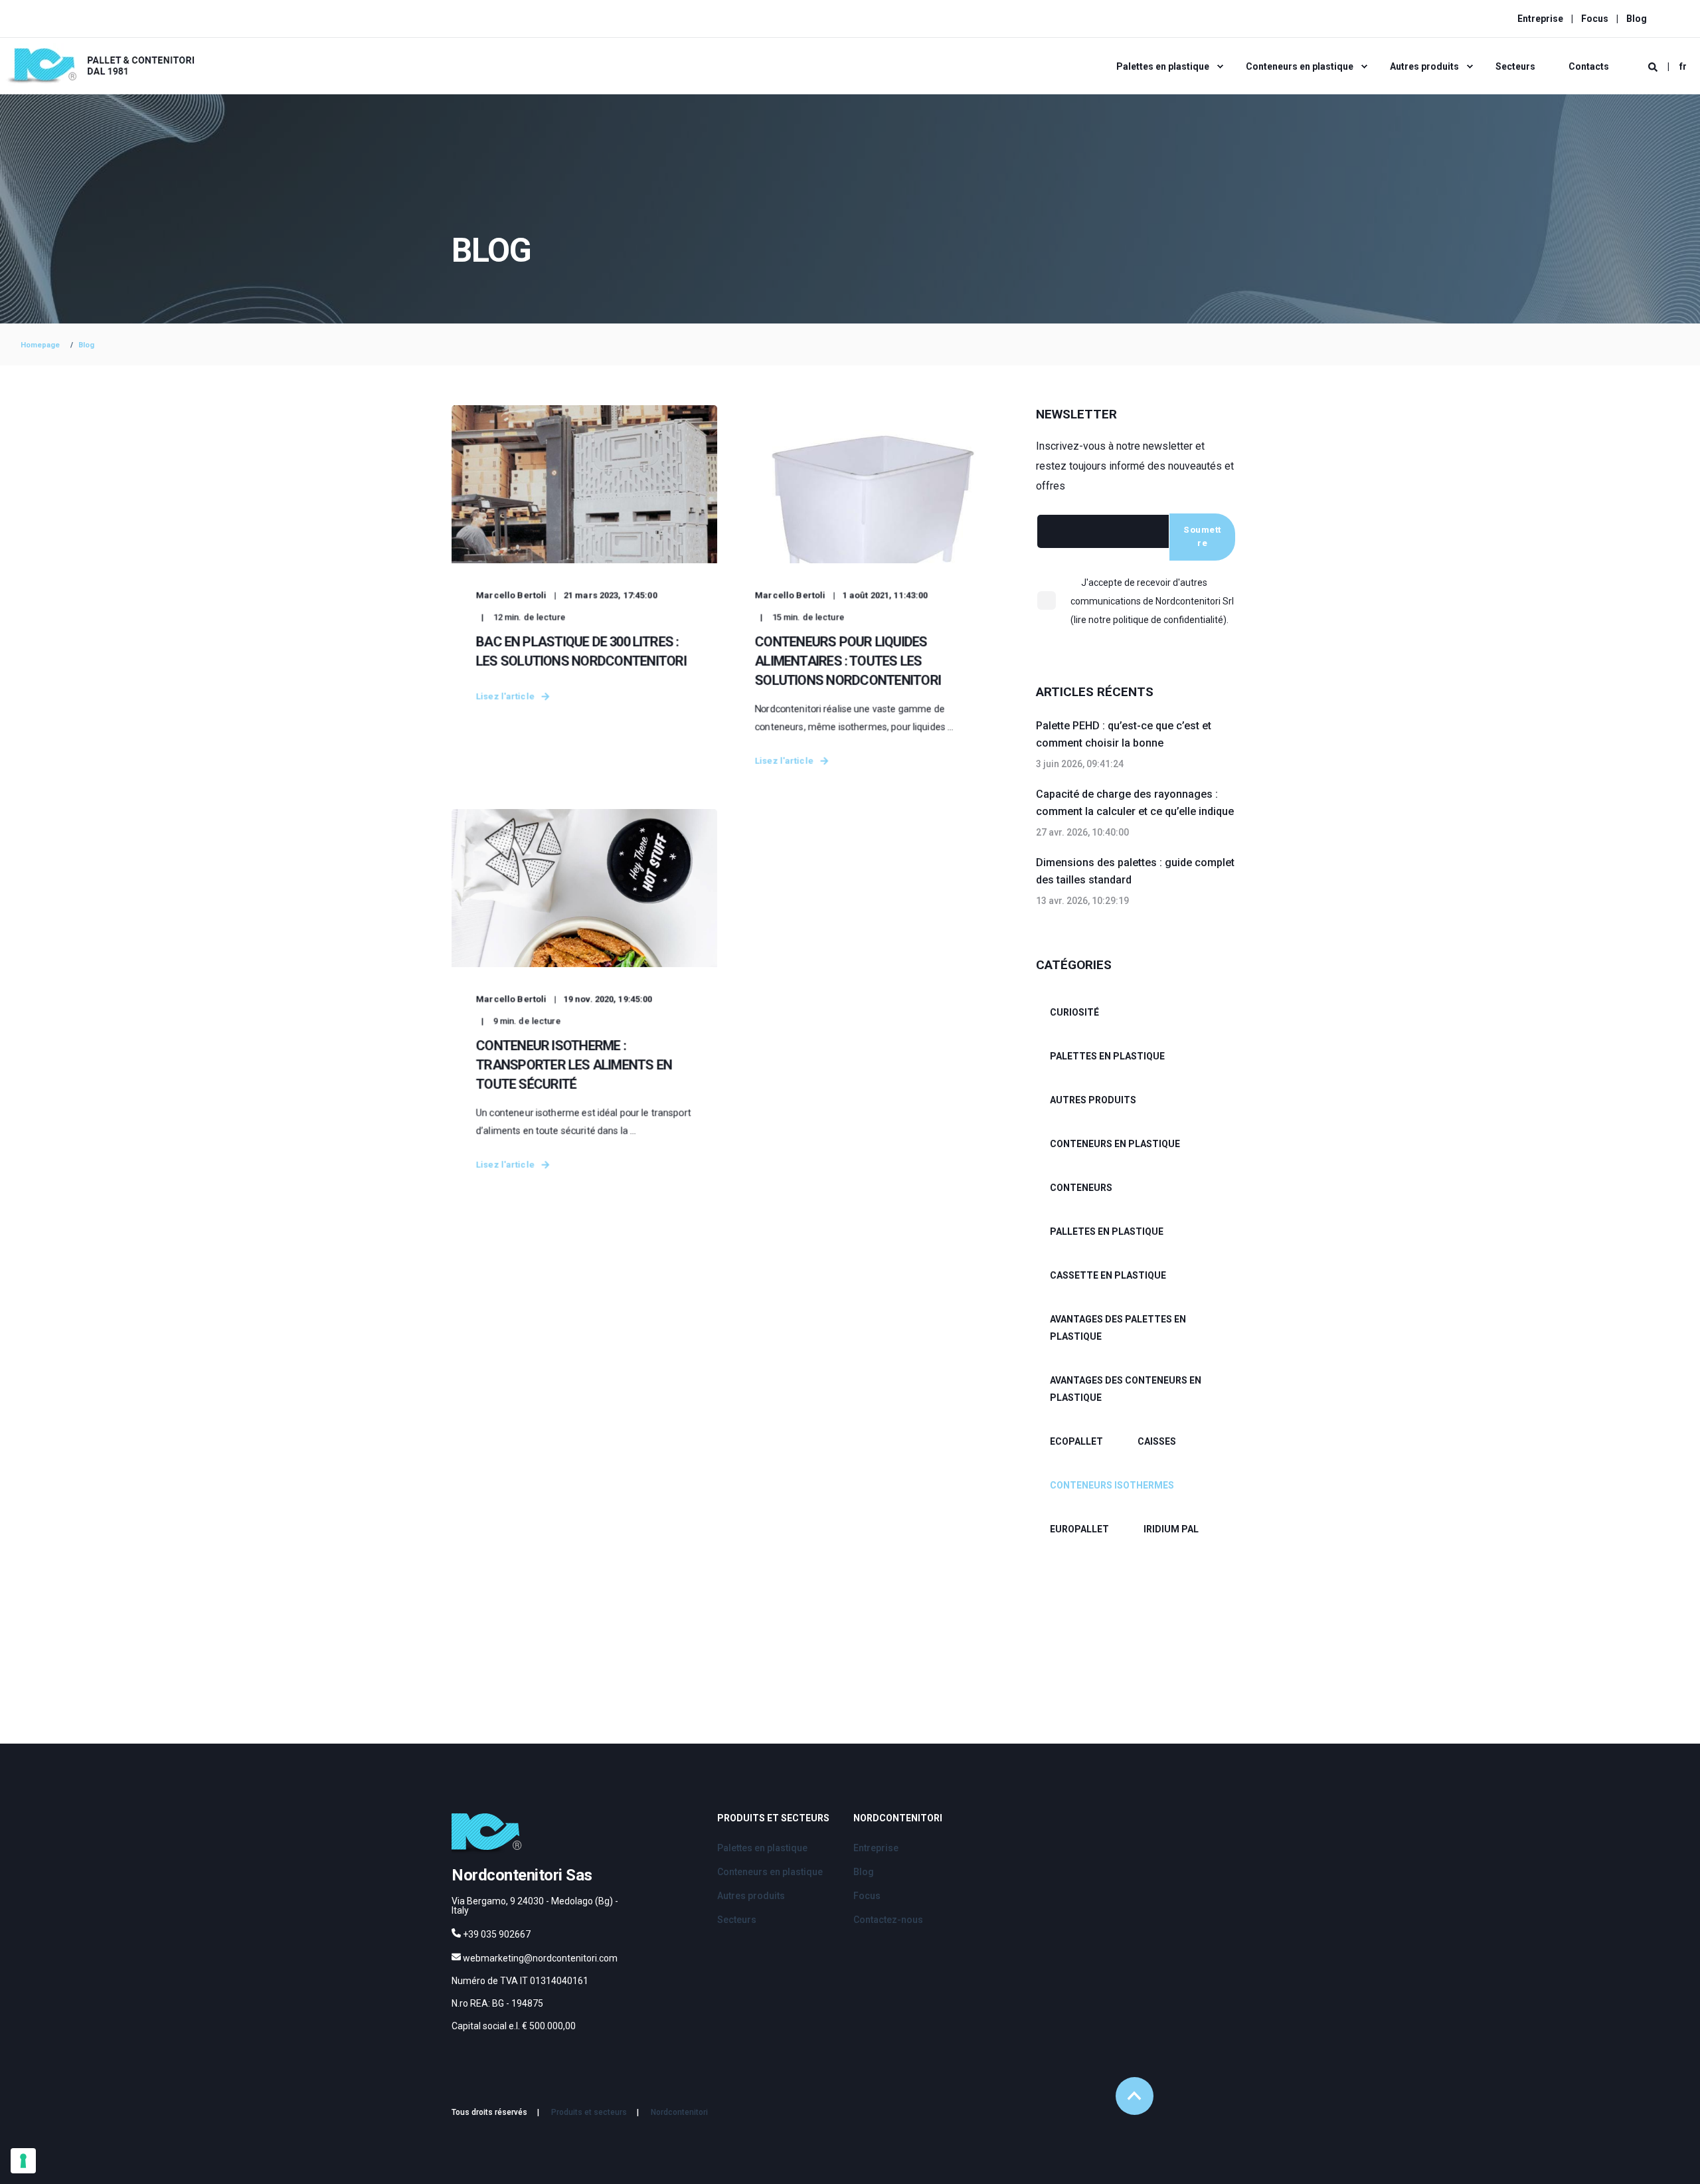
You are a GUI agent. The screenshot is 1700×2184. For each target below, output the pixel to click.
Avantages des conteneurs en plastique (1126, 1389)
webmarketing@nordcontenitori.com (540, 1958)
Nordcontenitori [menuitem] (898, 1818)
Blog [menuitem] (1637, 19)
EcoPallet (1076, 1441)
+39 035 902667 (497, 1934)
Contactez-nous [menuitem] (888, 1920)
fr (1683, 66)
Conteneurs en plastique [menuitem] (1300, 66)
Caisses (1157, 1441)
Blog (86, 345)
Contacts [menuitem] (1589, 66)
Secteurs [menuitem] (1515, 66)
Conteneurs (1081, 1188)
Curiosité (1074, 1012)
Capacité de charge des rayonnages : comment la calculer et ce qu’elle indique (1135, 803)
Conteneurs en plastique (1115, 1144)
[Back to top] (1135, 2096)
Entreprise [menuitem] (1540, 19)
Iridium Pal (1171, 1529)
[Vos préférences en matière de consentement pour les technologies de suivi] (23, 2161)
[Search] (1654, 66)
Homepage (40, 345)
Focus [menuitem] (1595, 19)
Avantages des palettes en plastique (1118, 1328)
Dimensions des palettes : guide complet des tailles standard (1135, 871)
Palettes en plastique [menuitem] (1163, 66)
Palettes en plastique (1107, 1056)
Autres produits (1093, 1100)
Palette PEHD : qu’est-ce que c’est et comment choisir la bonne (1124, 734)
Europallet (1079, 1529)
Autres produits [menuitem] (1424, 66)
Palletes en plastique (1107, 1231)
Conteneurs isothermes (1112, 1485)
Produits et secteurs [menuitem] (773, 1818)
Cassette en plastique (1108, 1275)
